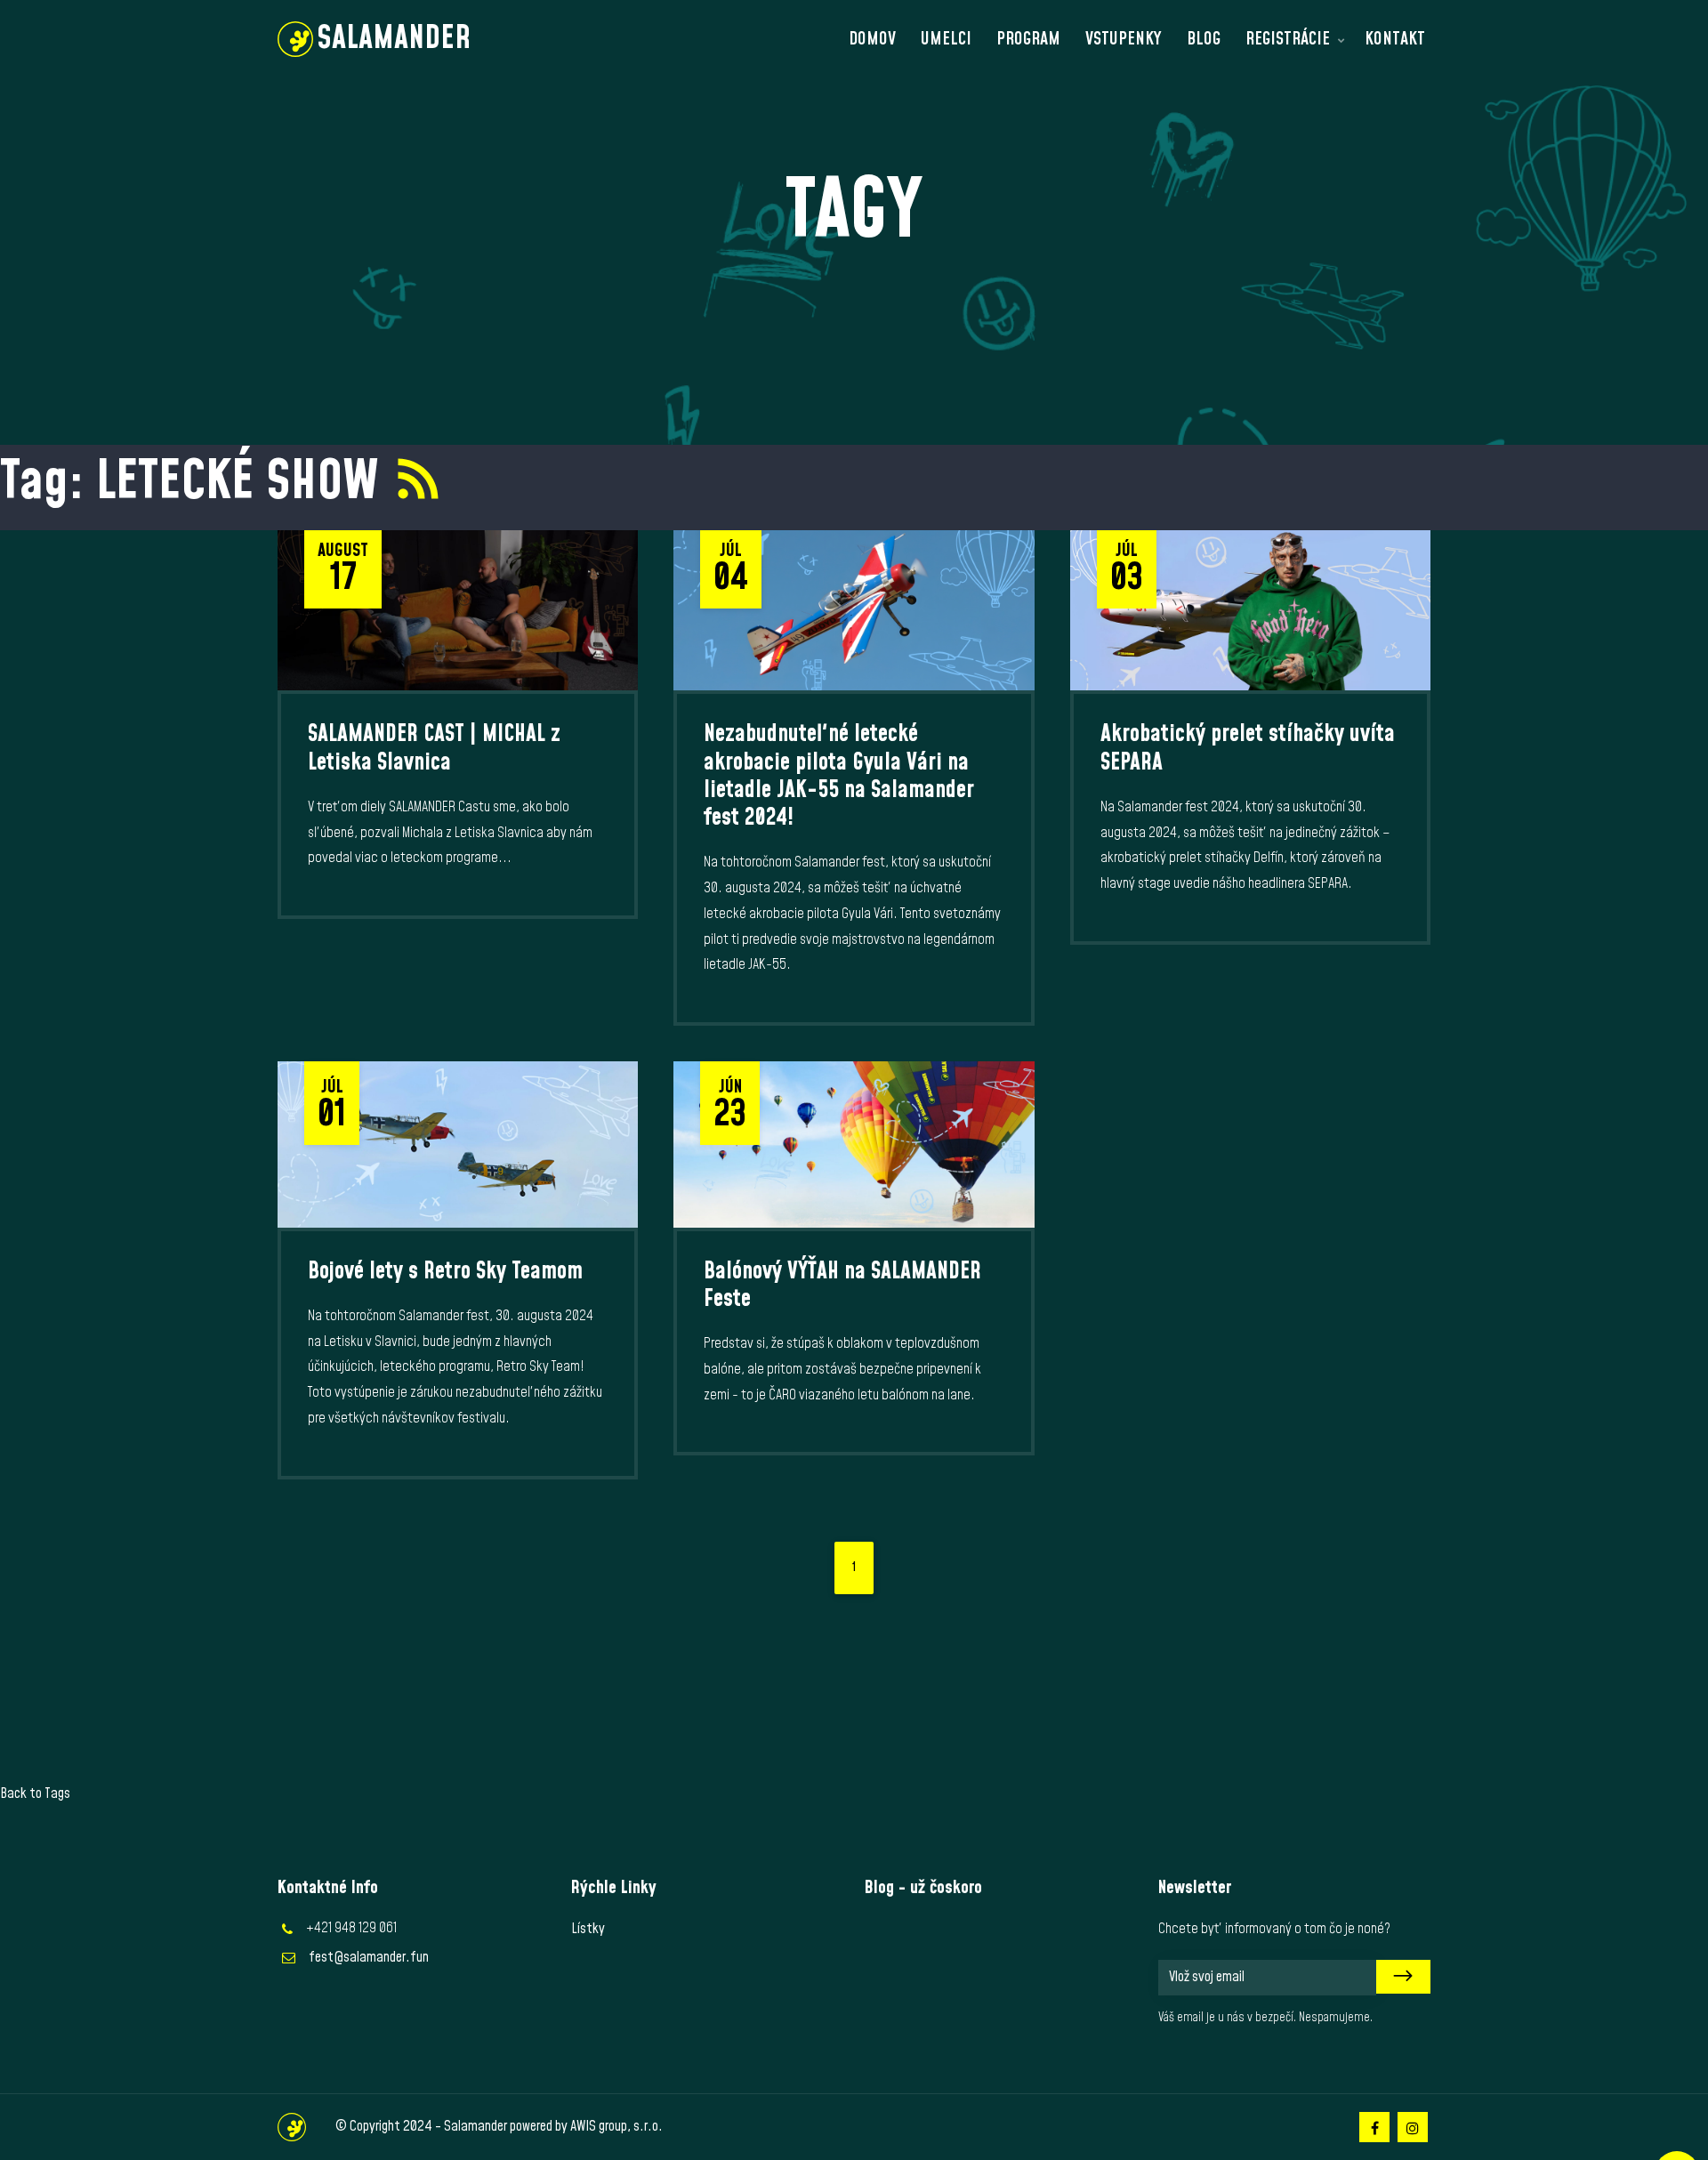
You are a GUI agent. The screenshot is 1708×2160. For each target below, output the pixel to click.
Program (1028, 39)
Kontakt (1395, 39)
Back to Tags (35, 1793)
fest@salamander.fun (369, 1957)
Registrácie (1288, 39)
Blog (1204, 39)
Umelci (946, 39)
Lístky (588, 1929)
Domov (872, 39)
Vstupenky (1124, 39)
